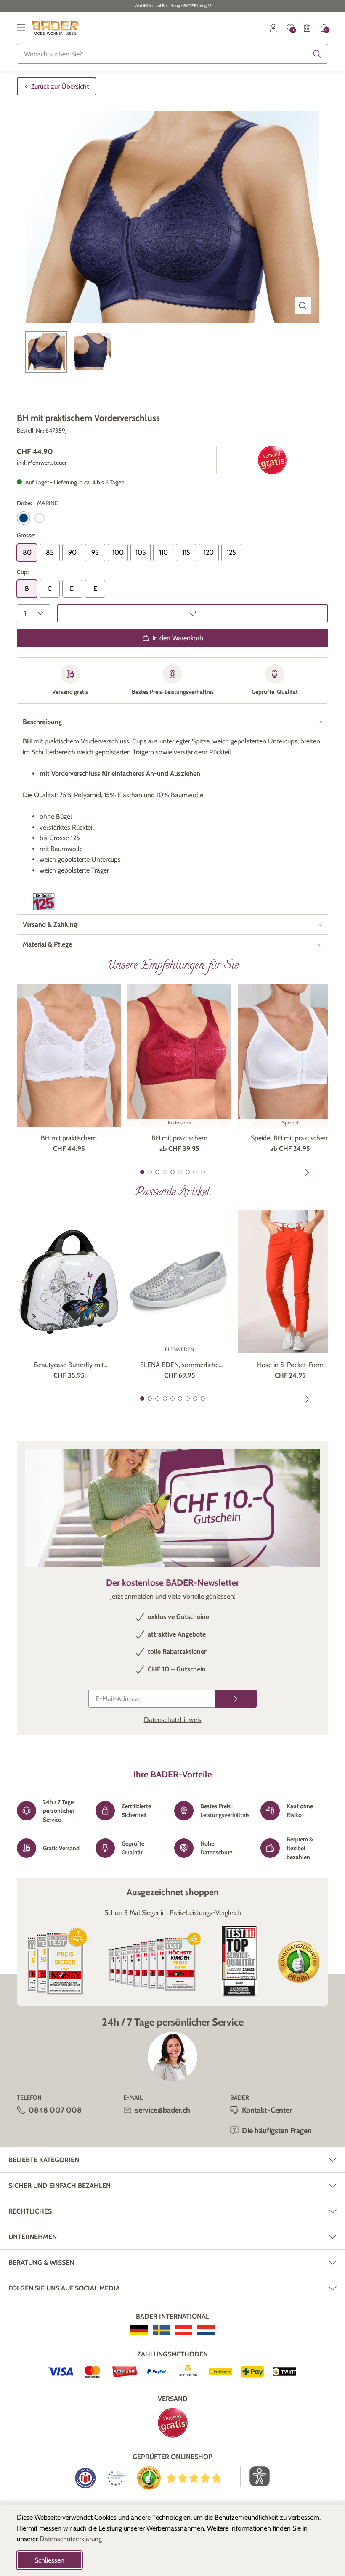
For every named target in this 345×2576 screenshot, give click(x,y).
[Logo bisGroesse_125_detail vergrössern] (44, 902)
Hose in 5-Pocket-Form (290, 1365)
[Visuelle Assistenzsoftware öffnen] (255, 2476)
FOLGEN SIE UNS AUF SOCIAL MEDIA (64, 2288)
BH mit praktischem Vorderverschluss (69, 1139)
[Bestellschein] (307, 28)
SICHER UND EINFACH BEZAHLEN (60, 2186)
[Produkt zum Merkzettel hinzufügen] (193, 613)
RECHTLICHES (30, 2211)
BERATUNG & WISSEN (41, 2263)
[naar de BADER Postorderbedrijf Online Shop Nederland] (206, 2330)
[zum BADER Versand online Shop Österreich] (184, 2330)
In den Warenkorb (178, 638)
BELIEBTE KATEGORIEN (44, 2160)
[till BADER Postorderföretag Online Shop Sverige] (161, 2330)
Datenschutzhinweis (173, 1720)
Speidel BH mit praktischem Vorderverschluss (290, 1139)
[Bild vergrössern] (303, 306)
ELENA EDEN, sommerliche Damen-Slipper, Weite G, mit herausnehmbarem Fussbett (180, 1365)
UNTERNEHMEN (33, 2237)
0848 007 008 (55, 2110)
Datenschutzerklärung (71, 2539)
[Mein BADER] (273, 28)
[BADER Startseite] (55, 28)
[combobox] (172, 54)
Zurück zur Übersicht (60, 86)
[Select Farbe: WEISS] (40, 518)
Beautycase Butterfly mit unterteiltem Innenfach (69, 1365)
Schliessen (49, 2560)
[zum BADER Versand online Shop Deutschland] (139, 2330)
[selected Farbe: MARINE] (24, 518)
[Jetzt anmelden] (236, 1699)
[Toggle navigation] (21, 28)
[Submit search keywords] (317, 54)
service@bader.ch (163, 2110)
